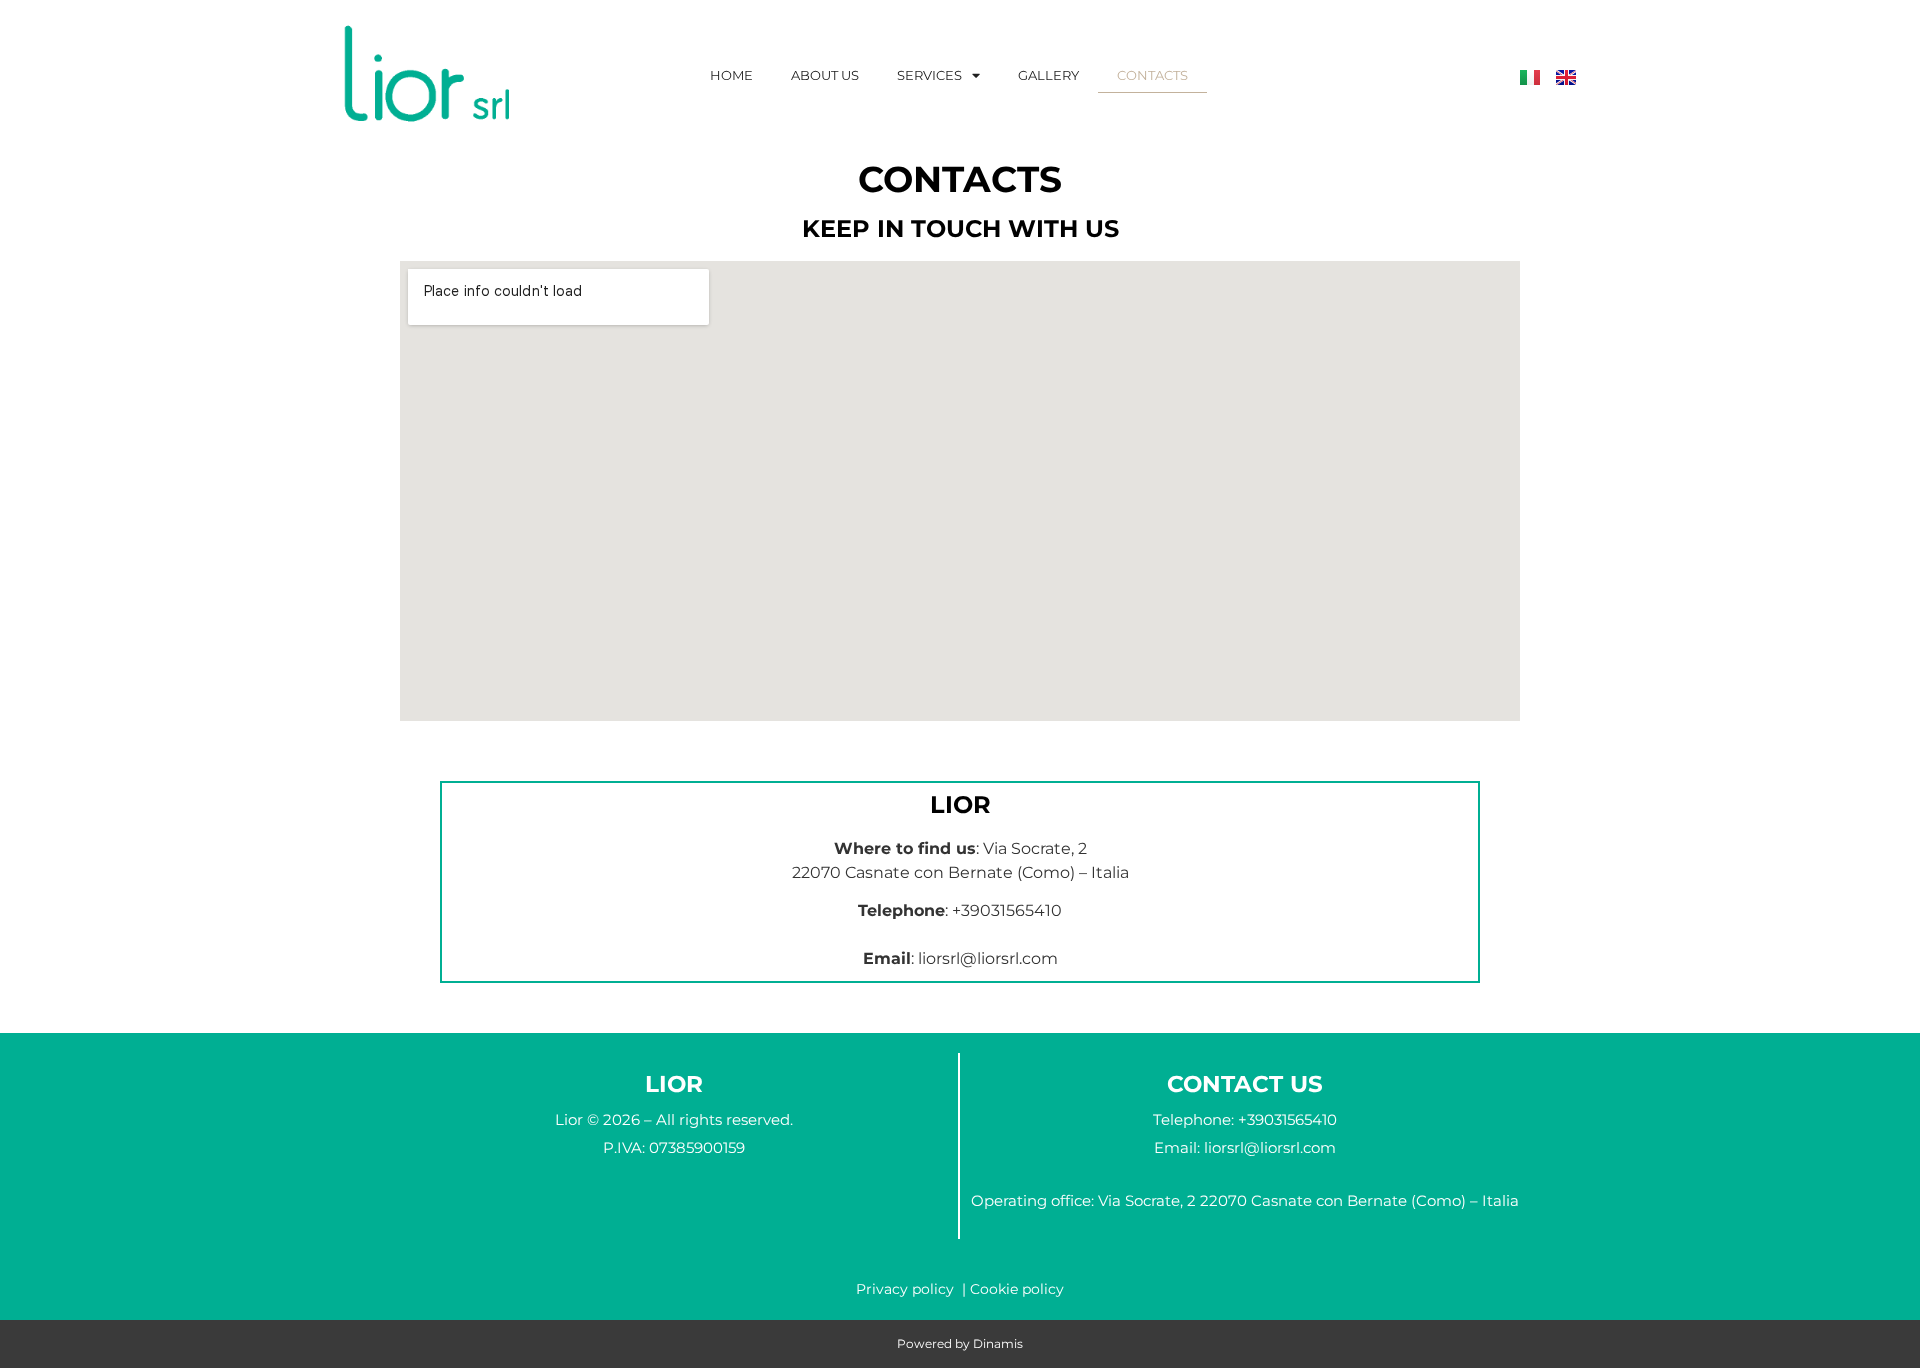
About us (825, 75)
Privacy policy (905, 1289)
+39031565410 (1007, 910)
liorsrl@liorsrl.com (988, 958)
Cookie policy (1017, 1289)
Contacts (1152, 75)
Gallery (1048, 75)
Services (929, 75)
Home (731, 75)
